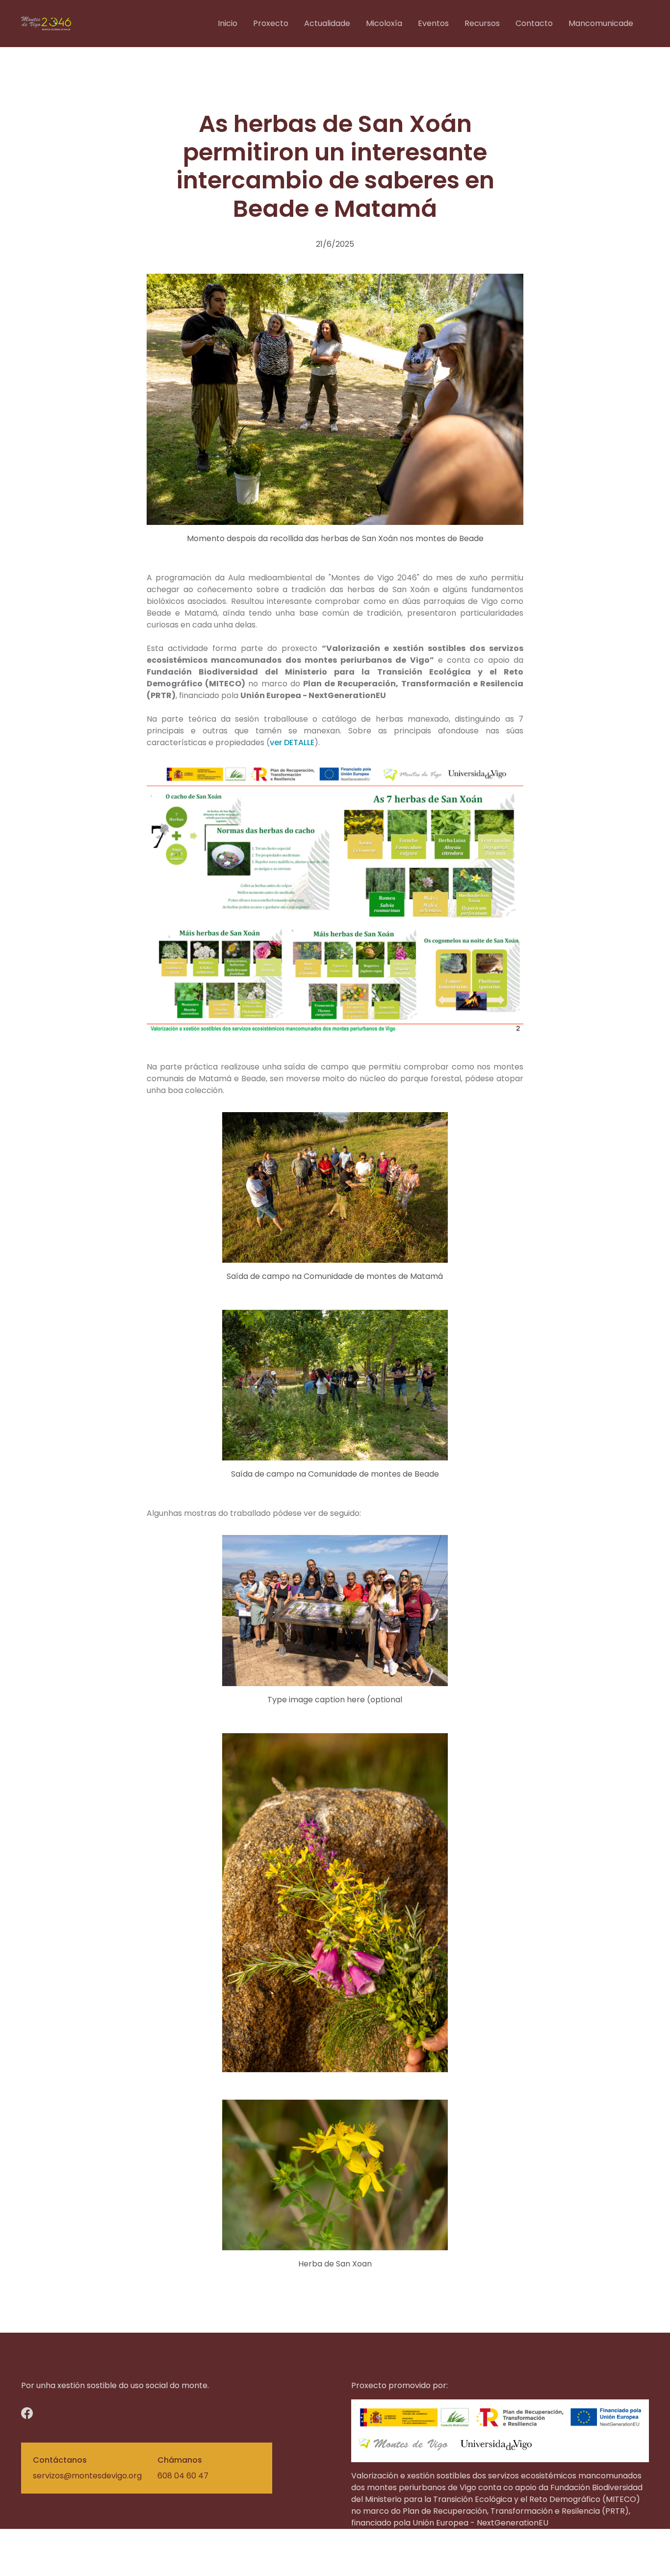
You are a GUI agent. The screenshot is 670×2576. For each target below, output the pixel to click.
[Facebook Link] (50, 2413)
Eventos (433, 23)
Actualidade (327, 23)
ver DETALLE (292, 742)
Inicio (228, 23)
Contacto (534, 23)
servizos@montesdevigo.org (87, 2476)
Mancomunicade (601, 23)
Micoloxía (384, 23)
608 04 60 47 (183, 2476)
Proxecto (271, 23)
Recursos (482, 23)
